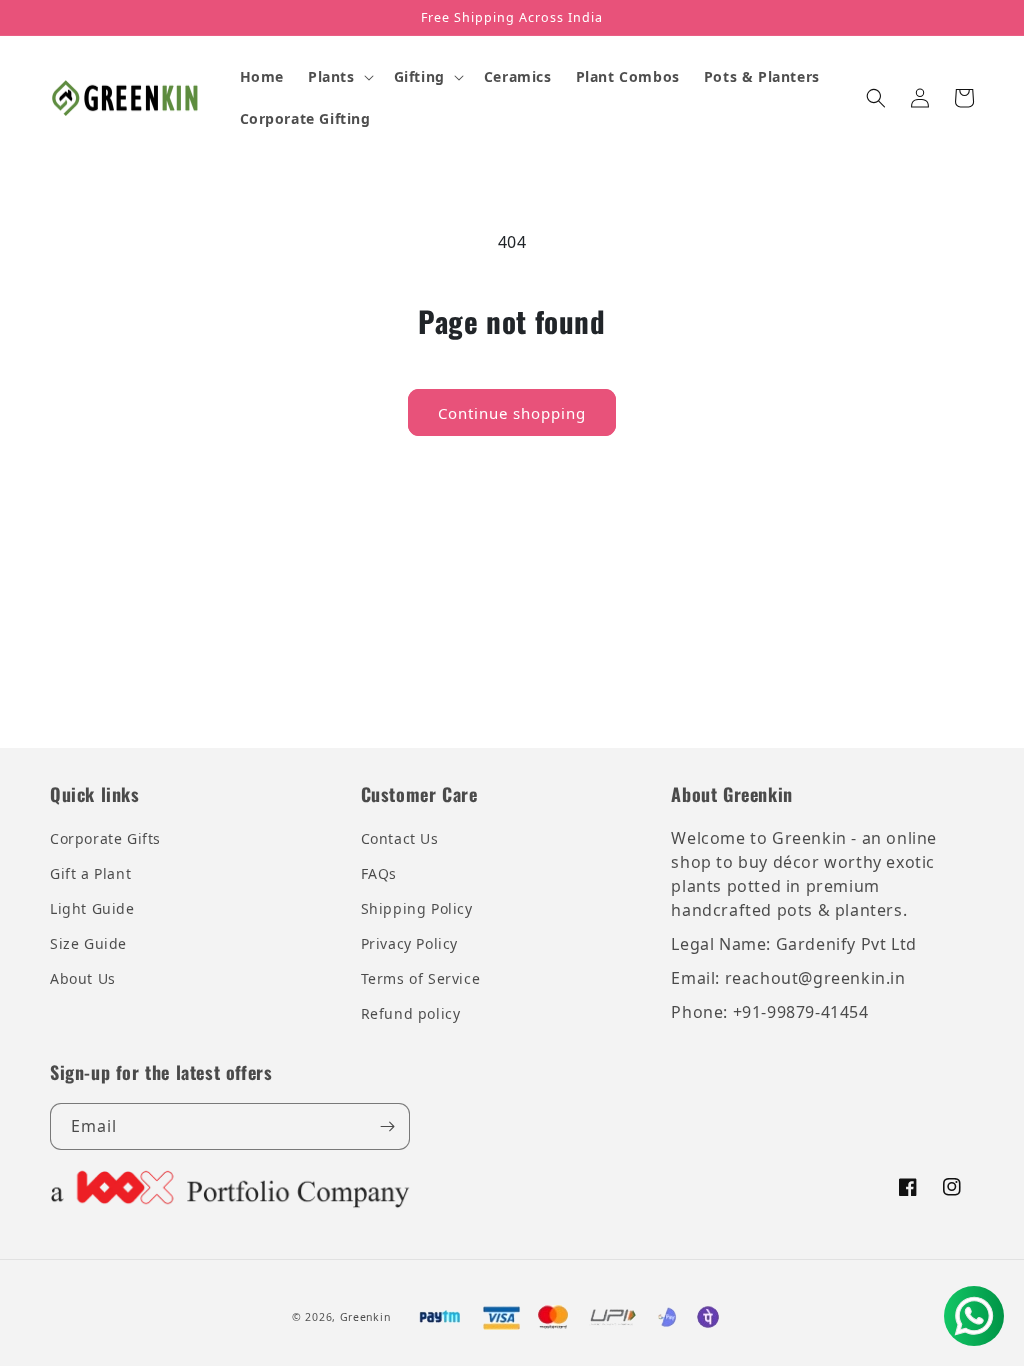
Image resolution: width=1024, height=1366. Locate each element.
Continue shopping (512, 413)
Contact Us (400, 838)
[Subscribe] (387, 1126)
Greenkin (365, 1317)
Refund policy (411, 1013)
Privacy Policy (409, 943)
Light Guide (92, 908)
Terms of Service (421, 978)
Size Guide (88, 943)
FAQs (379, 873)
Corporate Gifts (105, 838)
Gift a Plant (90, 873)
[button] (339, 77)
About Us (83, 978)
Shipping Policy (417, 908)
